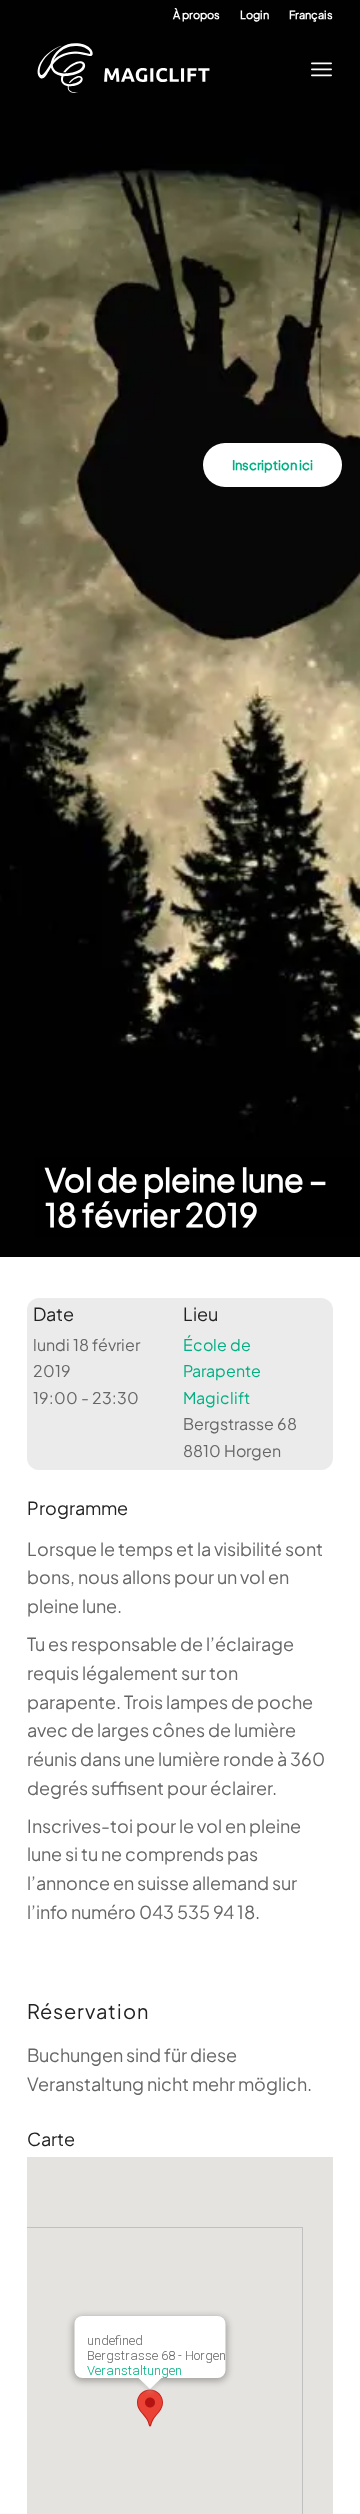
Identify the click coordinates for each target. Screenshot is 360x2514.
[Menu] (315, 69)
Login (254, 14)
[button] (150, 2408)
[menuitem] (196, 15)
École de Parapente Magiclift (222, 1371)
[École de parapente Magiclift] (165, 69)
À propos (196, 14)
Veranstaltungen (134, 2370)
